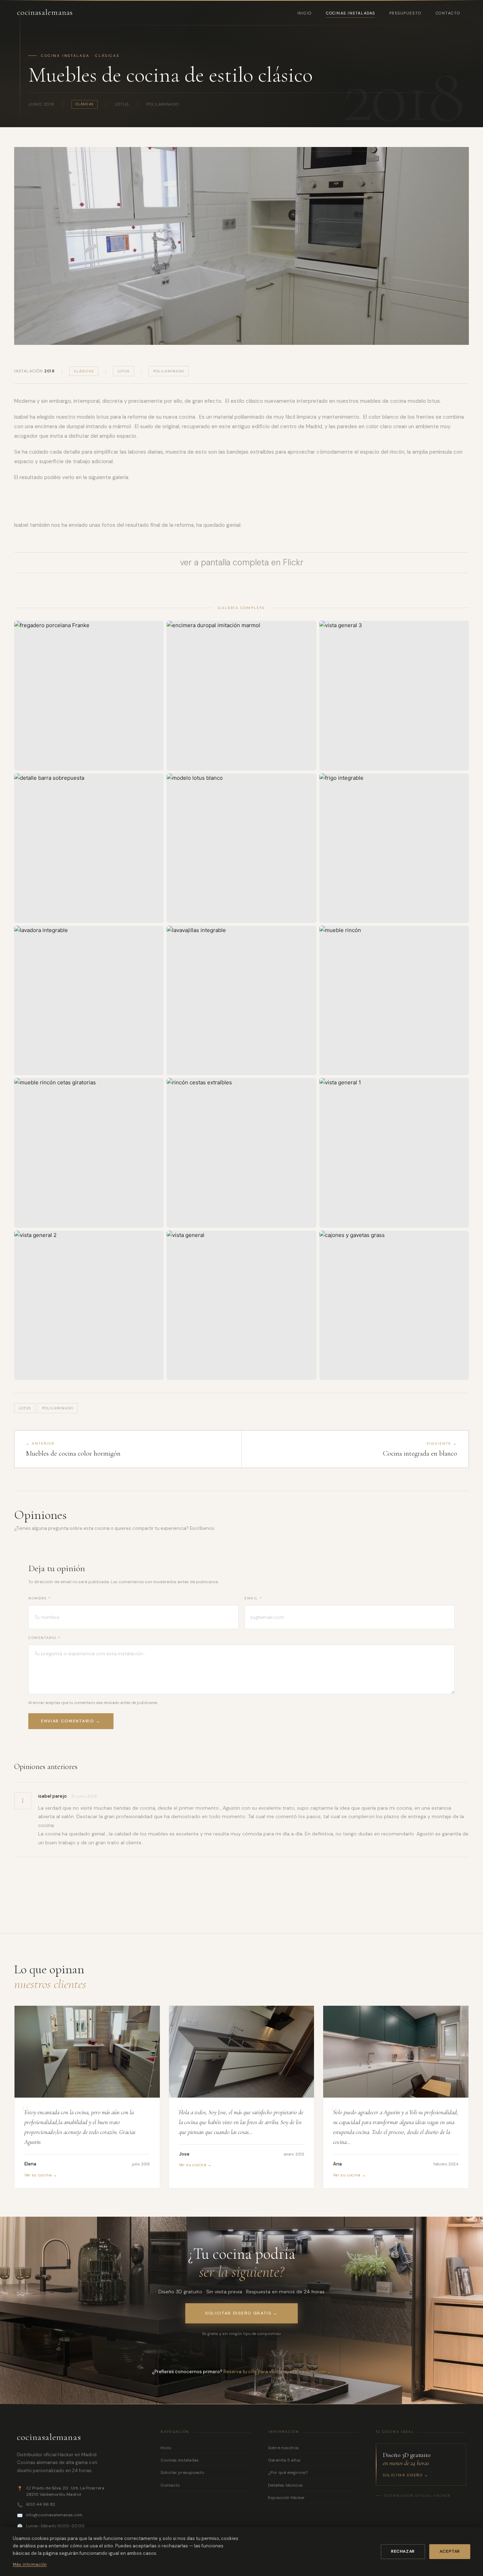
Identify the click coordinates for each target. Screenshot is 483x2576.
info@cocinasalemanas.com (54, 2515)
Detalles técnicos (285, 2485)
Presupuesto (405, 13)
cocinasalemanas (45, 12)
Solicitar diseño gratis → (241, 2313)
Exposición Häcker (286, 2498)
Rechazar (403, 2551)
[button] (89, 695)
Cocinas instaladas (351, 13)
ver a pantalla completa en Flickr (242, 562)
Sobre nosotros (283, 2448)
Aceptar (450, 2551)
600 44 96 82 (41, 2504)
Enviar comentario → (71, 1721)
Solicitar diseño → (406, 2475)
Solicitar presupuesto (182, 2472)
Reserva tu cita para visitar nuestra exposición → (277, 2372)
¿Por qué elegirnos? (288, 2472)
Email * (253, 1598)
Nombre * (40, 1598)
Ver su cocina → (41, 2175)
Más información (30, 2564)
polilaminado (169, 371)
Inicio (305, 13)
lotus (123, 371)
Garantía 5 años (284, 2460)
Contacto (448, 13)
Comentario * (44, 1638)
